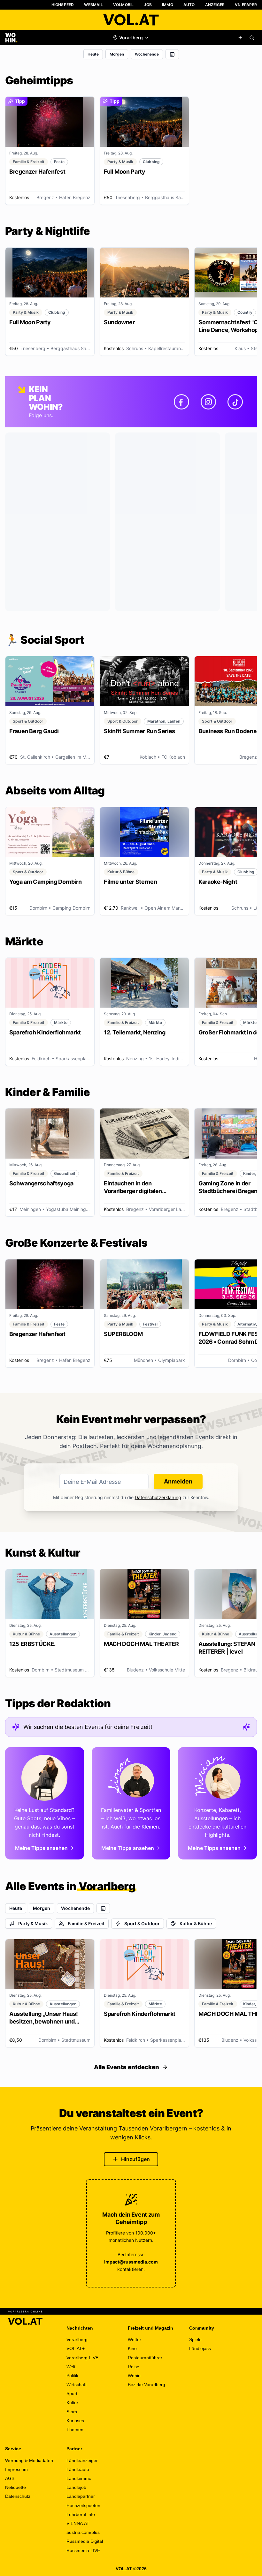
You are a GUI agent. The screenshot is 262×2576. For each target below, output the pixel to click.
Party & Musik (33, 1923)
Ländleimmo (79, 2478)
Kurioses (75, 2421)
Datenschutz (18, 2496)
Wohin (134, 2376)
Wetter (135, 2339)
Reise (134, 2367)
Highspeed (63, 5)
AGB (10, 2478)
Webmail (93, 5)
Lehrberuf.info (81, 2514)
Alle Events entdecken (127, 2067)
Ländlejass (200, 2348)
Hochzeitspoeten (83, 2505)
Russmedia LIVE (83, 2550)
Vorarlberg (77, 2339)
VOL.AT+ (76, 2348)
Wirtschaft (77, 2384)
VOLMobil (123, 5)
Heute (93, 54)
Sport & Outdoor (142, 1923)
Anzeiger (215, 5)
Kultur (72, 2403)
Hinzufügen (135, 2159)
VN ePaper (246, 5)
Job (148, 5)
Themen (75, 2430)
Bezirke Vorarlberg (146, 2384)
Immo (168, 5)
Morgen (117, 54)
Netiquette (15, 2487)
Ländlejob (76, 2487)
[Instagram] (208, 402)
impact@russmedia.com (131, 2262)
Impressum (16, 2469)
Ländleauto (78, 2469)
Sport (72, 2393)
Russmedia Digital (85, 2541)
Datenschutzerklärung (158, 1497)
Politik (72, 2376)
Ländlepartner (81, 2496)
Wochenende (147, 54)
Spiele (195, 2339)
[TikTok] (235, 402)
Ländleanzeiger (82, 2460)
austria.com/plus (83, 2532)
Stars (72, 2412)
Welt (71, 2367)
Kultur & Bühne (196, 1923)
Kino (132, 2348)
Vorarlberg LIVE (82, 2358)
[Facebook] (181, 402)
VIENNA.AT (78, 2523)
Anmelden (178, 1481)
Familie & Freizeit (86, 1923)
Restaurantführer (145, 2358)
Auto (189, 5)
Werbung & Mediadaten (29, 2460)
